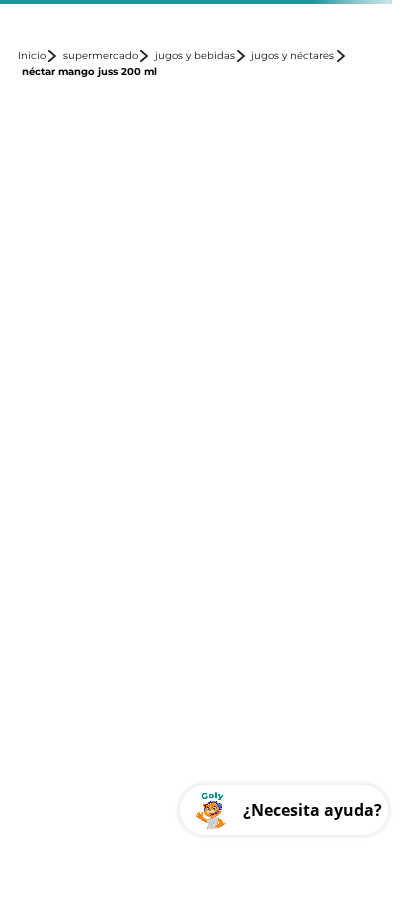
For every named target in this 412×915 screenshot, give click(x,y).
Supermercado (100, 56)
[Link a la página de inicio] (38, 56)
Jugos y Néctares (292, 56)
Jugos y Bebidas (195, 56)
